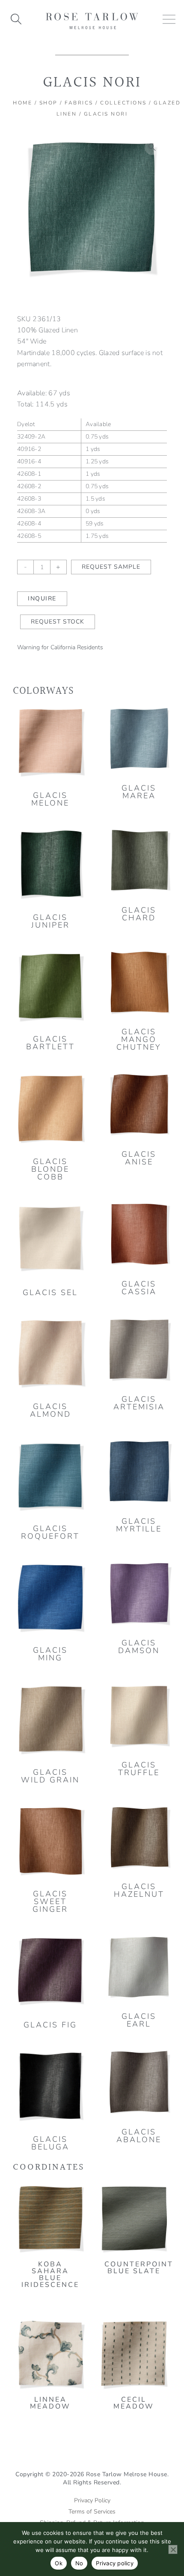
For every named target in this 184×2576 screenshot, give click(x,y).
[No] (173, 2549)
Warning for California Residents (60, 647)
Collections (123, 103)
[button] (152, 147)
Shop (49, 103)
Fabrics (79, 103)
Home (22, 103)
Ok (59, 2563)
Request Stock (58, 622)
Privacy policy (115, 2563)
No (79, 2563)
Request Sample (111, 567)
